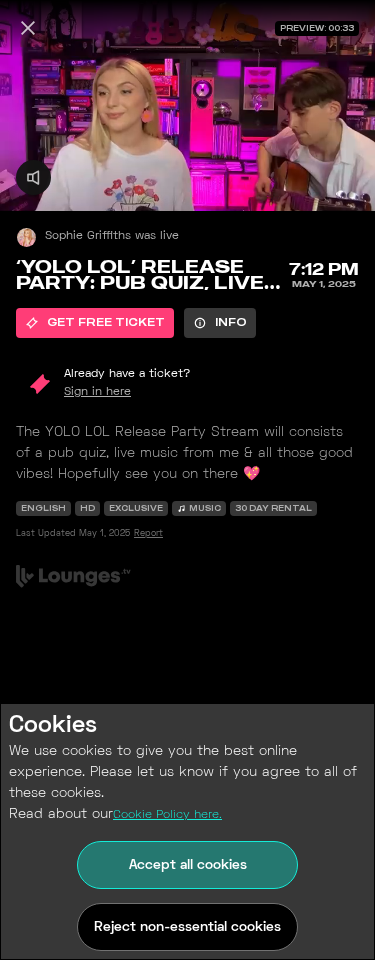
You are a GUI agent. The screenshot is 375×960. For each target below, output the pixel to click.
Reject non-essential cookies (187, 927)
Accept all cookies (188, 865)
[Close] (28, 28)
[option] (95, 323)
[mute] (33, 177)
